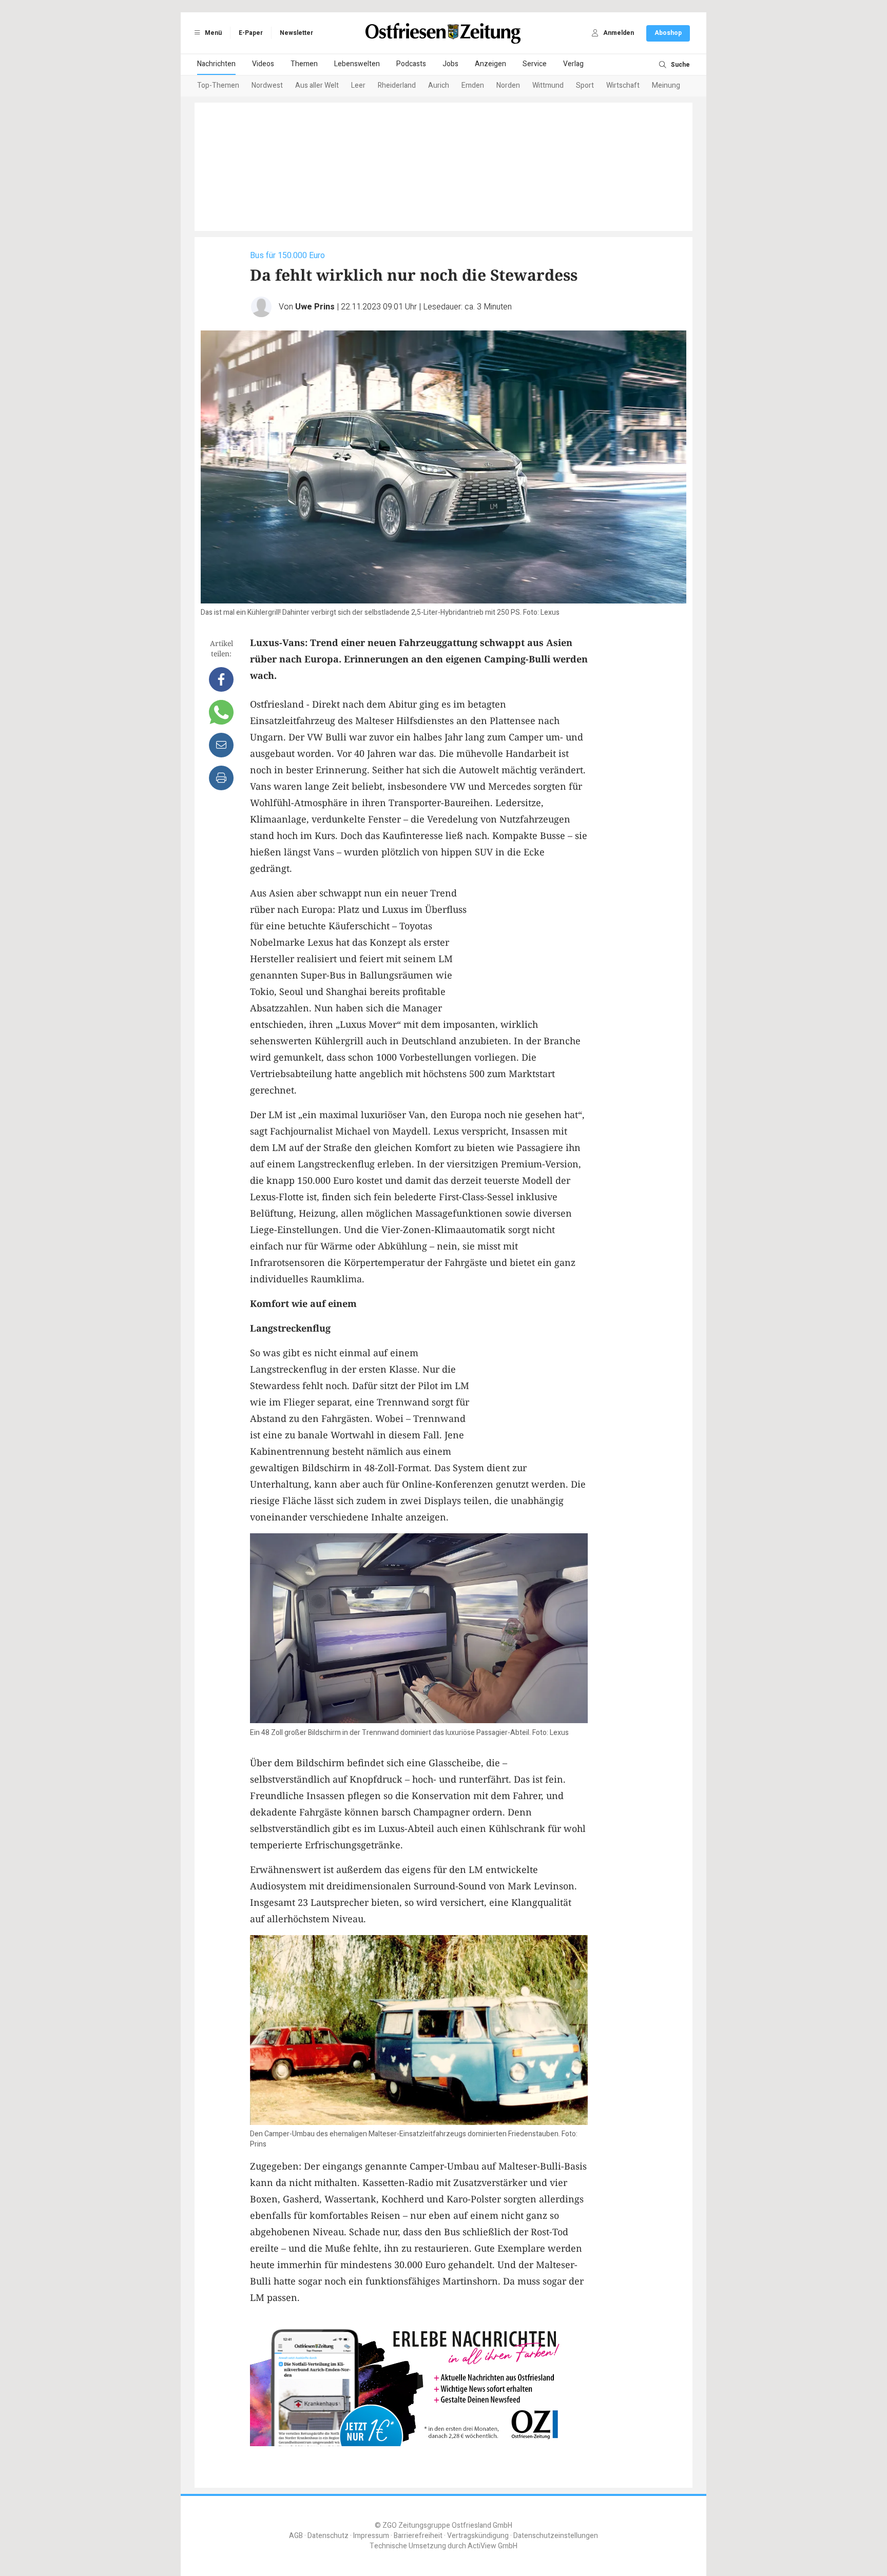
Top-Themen (218, 85)
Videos (263, 64)
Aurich (439, 85)
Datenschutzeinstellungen (556, 2536)
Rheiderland (397, 85)
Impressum (371, 2536)
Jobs (450, 64)
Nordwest (267, 85)
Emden (473, 85)
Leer (358, 85)
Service (535, 64)
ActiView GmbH (493, 2546)
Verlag (573, 64)
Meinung (666, 85)
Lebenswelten (357, 64)
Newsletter (296, 33)
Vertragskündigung (478, 2536)
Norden (508, 85)
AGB (296, 2536)
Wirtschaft (623, 85)
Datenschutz (328, 2536)
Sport (585, 85)
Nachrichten (216, 64)
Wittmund (548, 85)
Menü (213, 33)
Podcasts (411, 64)
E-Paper (251, 33)
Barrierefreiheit (418, 2536)
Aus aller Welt (317, 85)
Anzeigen (490, 64)
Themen (304, 64)
